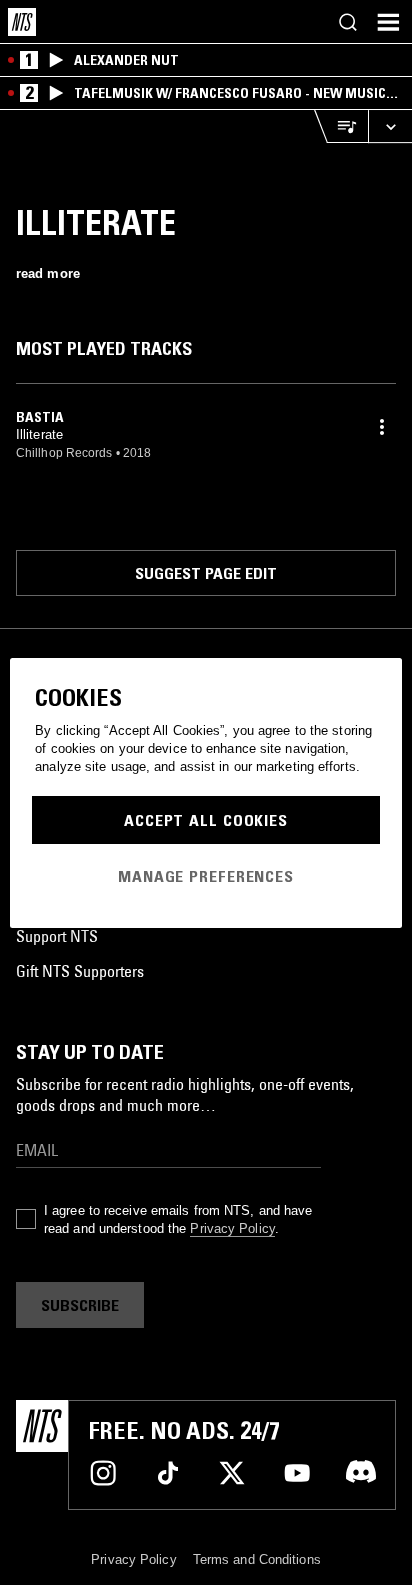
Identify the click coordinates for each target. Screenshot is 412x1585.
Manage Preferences (206, 876)
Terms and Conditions (257, 1559)
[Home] (22, 22)
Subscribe (80, 1305)
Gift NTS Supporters (80, 971)
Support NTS (57, 936)
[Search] (348, 22)
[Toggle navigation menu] (388, 22)
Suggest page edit (206, 573)
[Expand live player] (390, 126)
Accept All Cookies (206, 820)
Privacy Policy (232, 1228)
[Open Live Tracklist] (341, 126)
